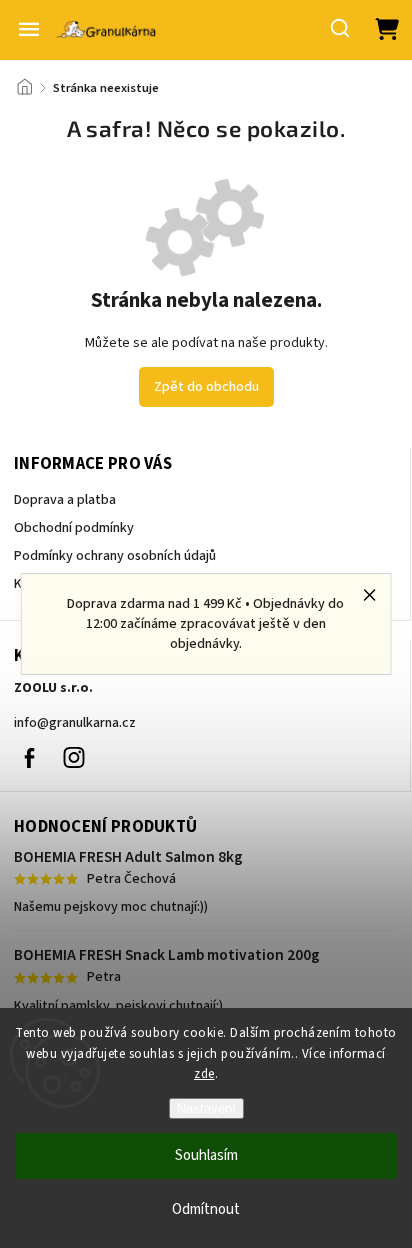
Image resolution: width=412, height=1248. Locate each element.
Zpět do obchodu (206, 387)
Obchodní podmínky (74, 528)
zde (204, 1074)
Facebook (29, 758)
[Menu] (29, 29)
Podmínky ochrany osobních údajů (115, 556)
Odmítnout (206, 1209)
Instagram (74, 758)
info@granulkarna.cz (75, 723)
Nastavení (206, 1108)
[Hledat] (341, 28)
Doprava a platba (65, 500)
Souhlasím (206, 1155)
